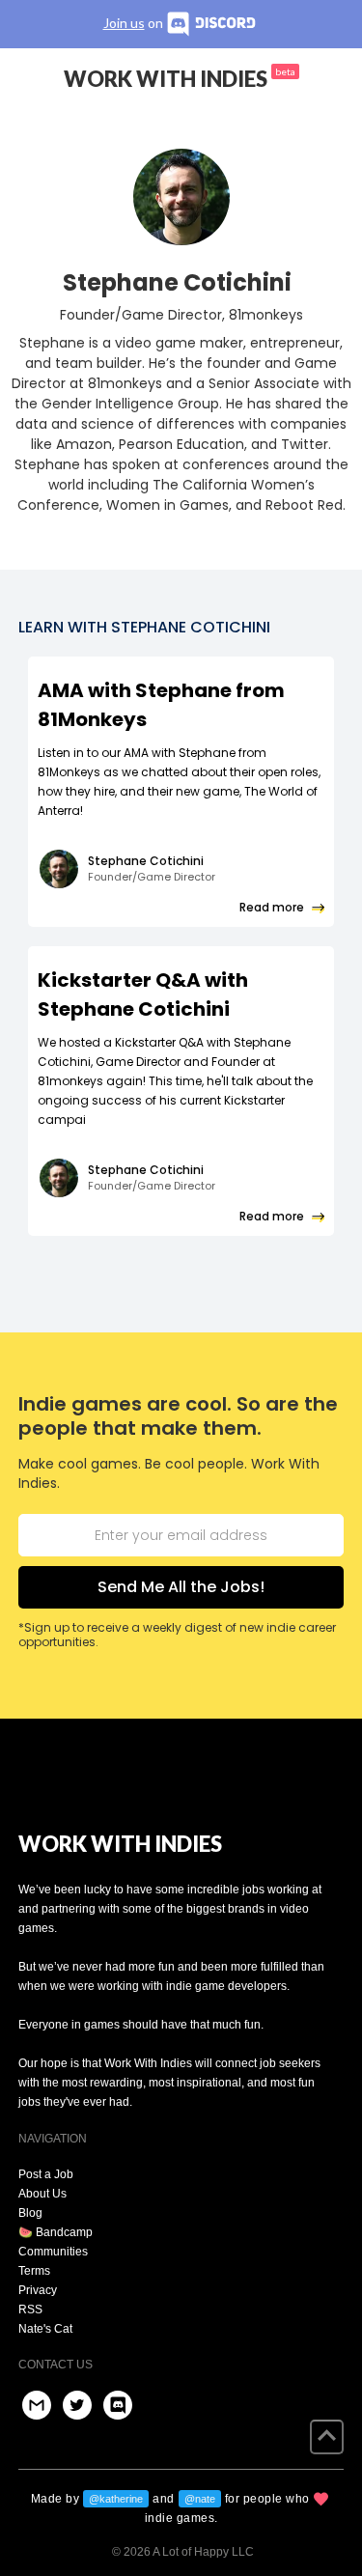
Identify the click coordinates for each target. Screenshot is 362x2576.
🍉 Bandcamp (56, 2232)
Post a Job (46, 2174)
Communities (53, 2252)
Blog (30, 2213)
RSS (30, 2310)
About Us (42, 2194)
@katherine (116, 2499)
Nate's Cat (45, 2329)
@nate (200, 2499)
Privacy (38, 2290)
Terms (34, 2271)
